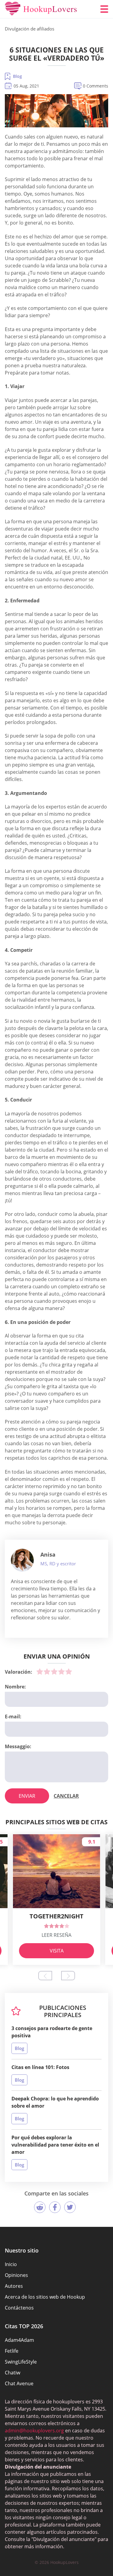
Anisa (48, 1554)
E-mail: (13, 1717)
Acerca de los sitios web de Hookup (45, 2297)
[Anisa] (22, 1560)
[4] (61, 1672)
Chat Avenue (19, 2383)
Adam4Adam (19, 2340)
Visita (57, 1951)
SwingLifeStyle (21, 2362)
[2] (47, 1672)
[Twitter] (70, 2207)
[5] (69, 1672)
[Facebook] (55, 2207)
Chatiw (13, 2373)
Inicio (11, 2264)
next (68, 1976)
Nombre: (15, 1687)
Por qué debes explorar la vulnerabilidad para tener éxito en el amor (55, 2145)
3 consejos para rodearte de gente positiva (52, 2032)
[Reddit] (40, 2207)
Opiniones (16, 2275)
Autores (14, 2286)
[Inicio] (41, 9)
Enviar (27, 1796)
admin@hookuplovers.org (34, 2431)
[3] (54, 1672)
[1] (40, 1672)
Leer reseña (56, 1935)
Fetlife (12, 2351)
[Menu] (104, 9)
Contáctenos (19, 2308)
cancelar (66, 1796)
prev (45, 1976)
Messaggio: (18, 1746)
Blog (17, 76)
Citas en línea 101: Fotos (40, 2067)
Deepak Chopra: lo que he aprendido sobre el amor (55, 2102)
